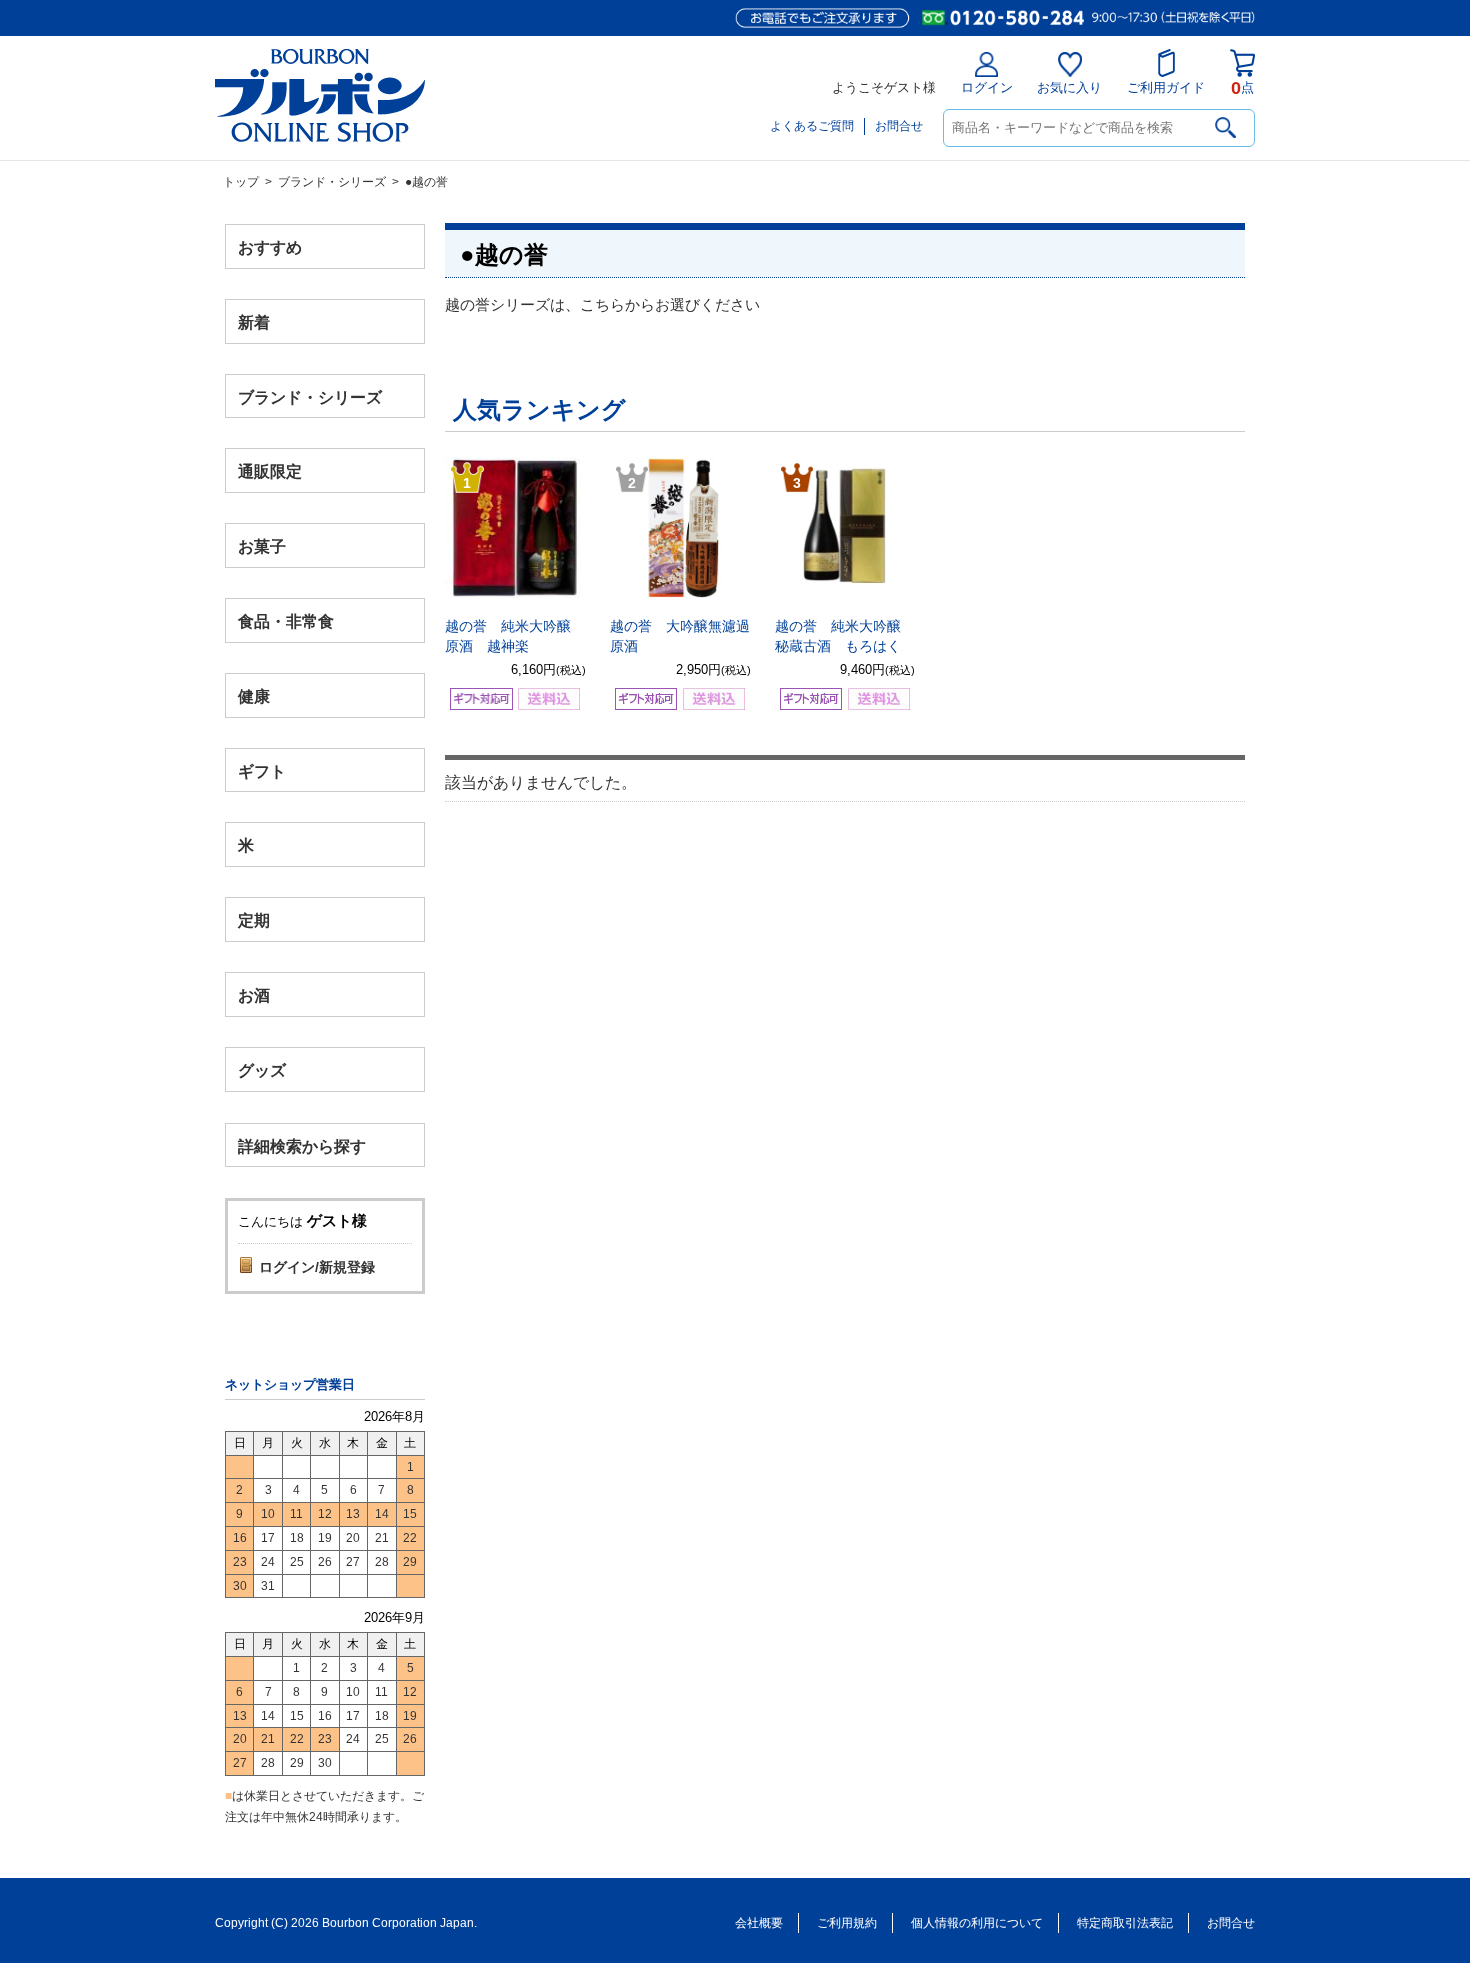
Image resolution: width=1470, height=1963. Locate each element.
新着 (254, 321)
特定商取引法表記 (1125, 1923)
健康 (254, 695)
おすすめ (270, 247)
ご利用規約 (847, 1923)
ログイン (987, 87)
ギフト (262, 770)
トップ (241, 182)
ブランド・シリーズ (332, 182)
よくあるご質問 (812, 126)
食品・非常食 (286, 621)
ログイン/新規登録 (317, 1267)
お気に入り (1069, 87)
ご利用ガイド (1166, 87)
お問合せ (899, 126)
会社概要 (759, 1923)
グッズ (262, 1069)
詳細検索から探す (302, 1145)
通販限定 (270, 471)
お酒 (254, 994)
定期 (254, 920)
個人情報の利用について (977, 1923)
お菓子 (262, 546)
